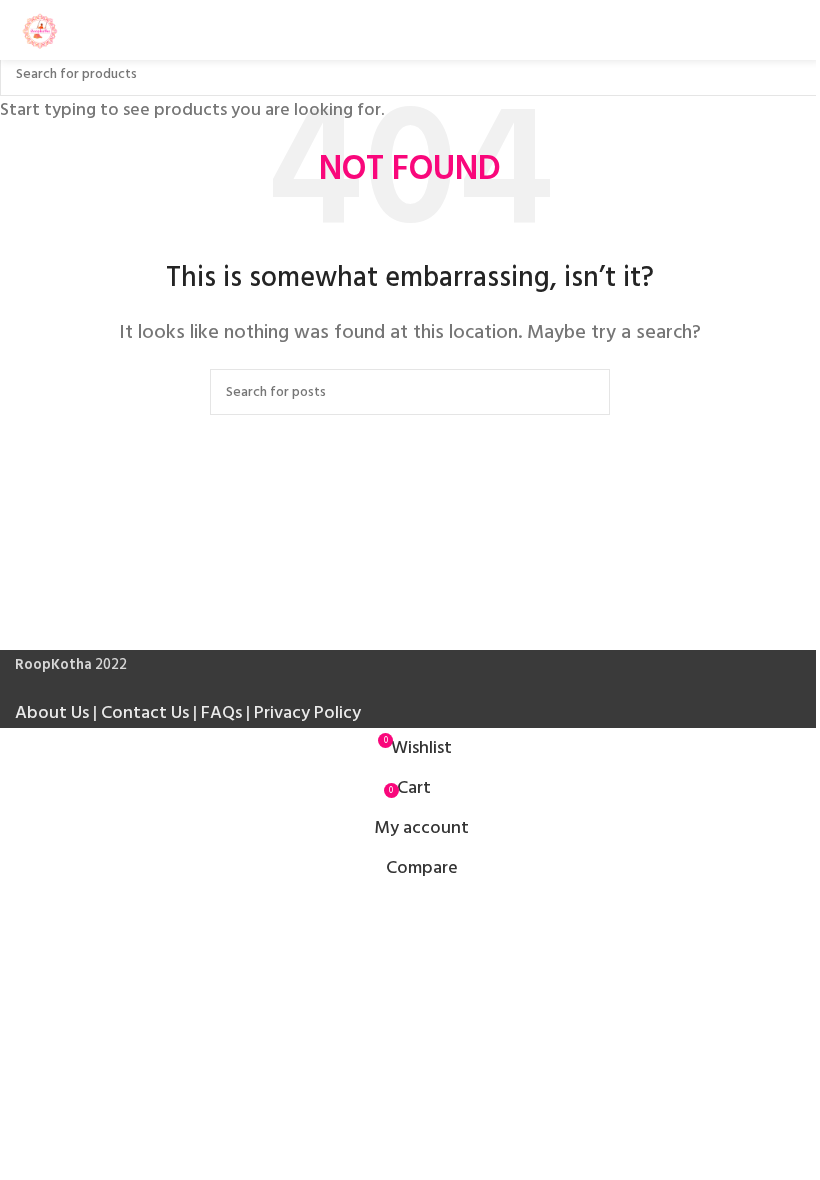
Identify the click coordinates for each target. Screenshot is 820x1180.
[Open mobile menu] (797, 30)
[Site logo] (40, 29)
